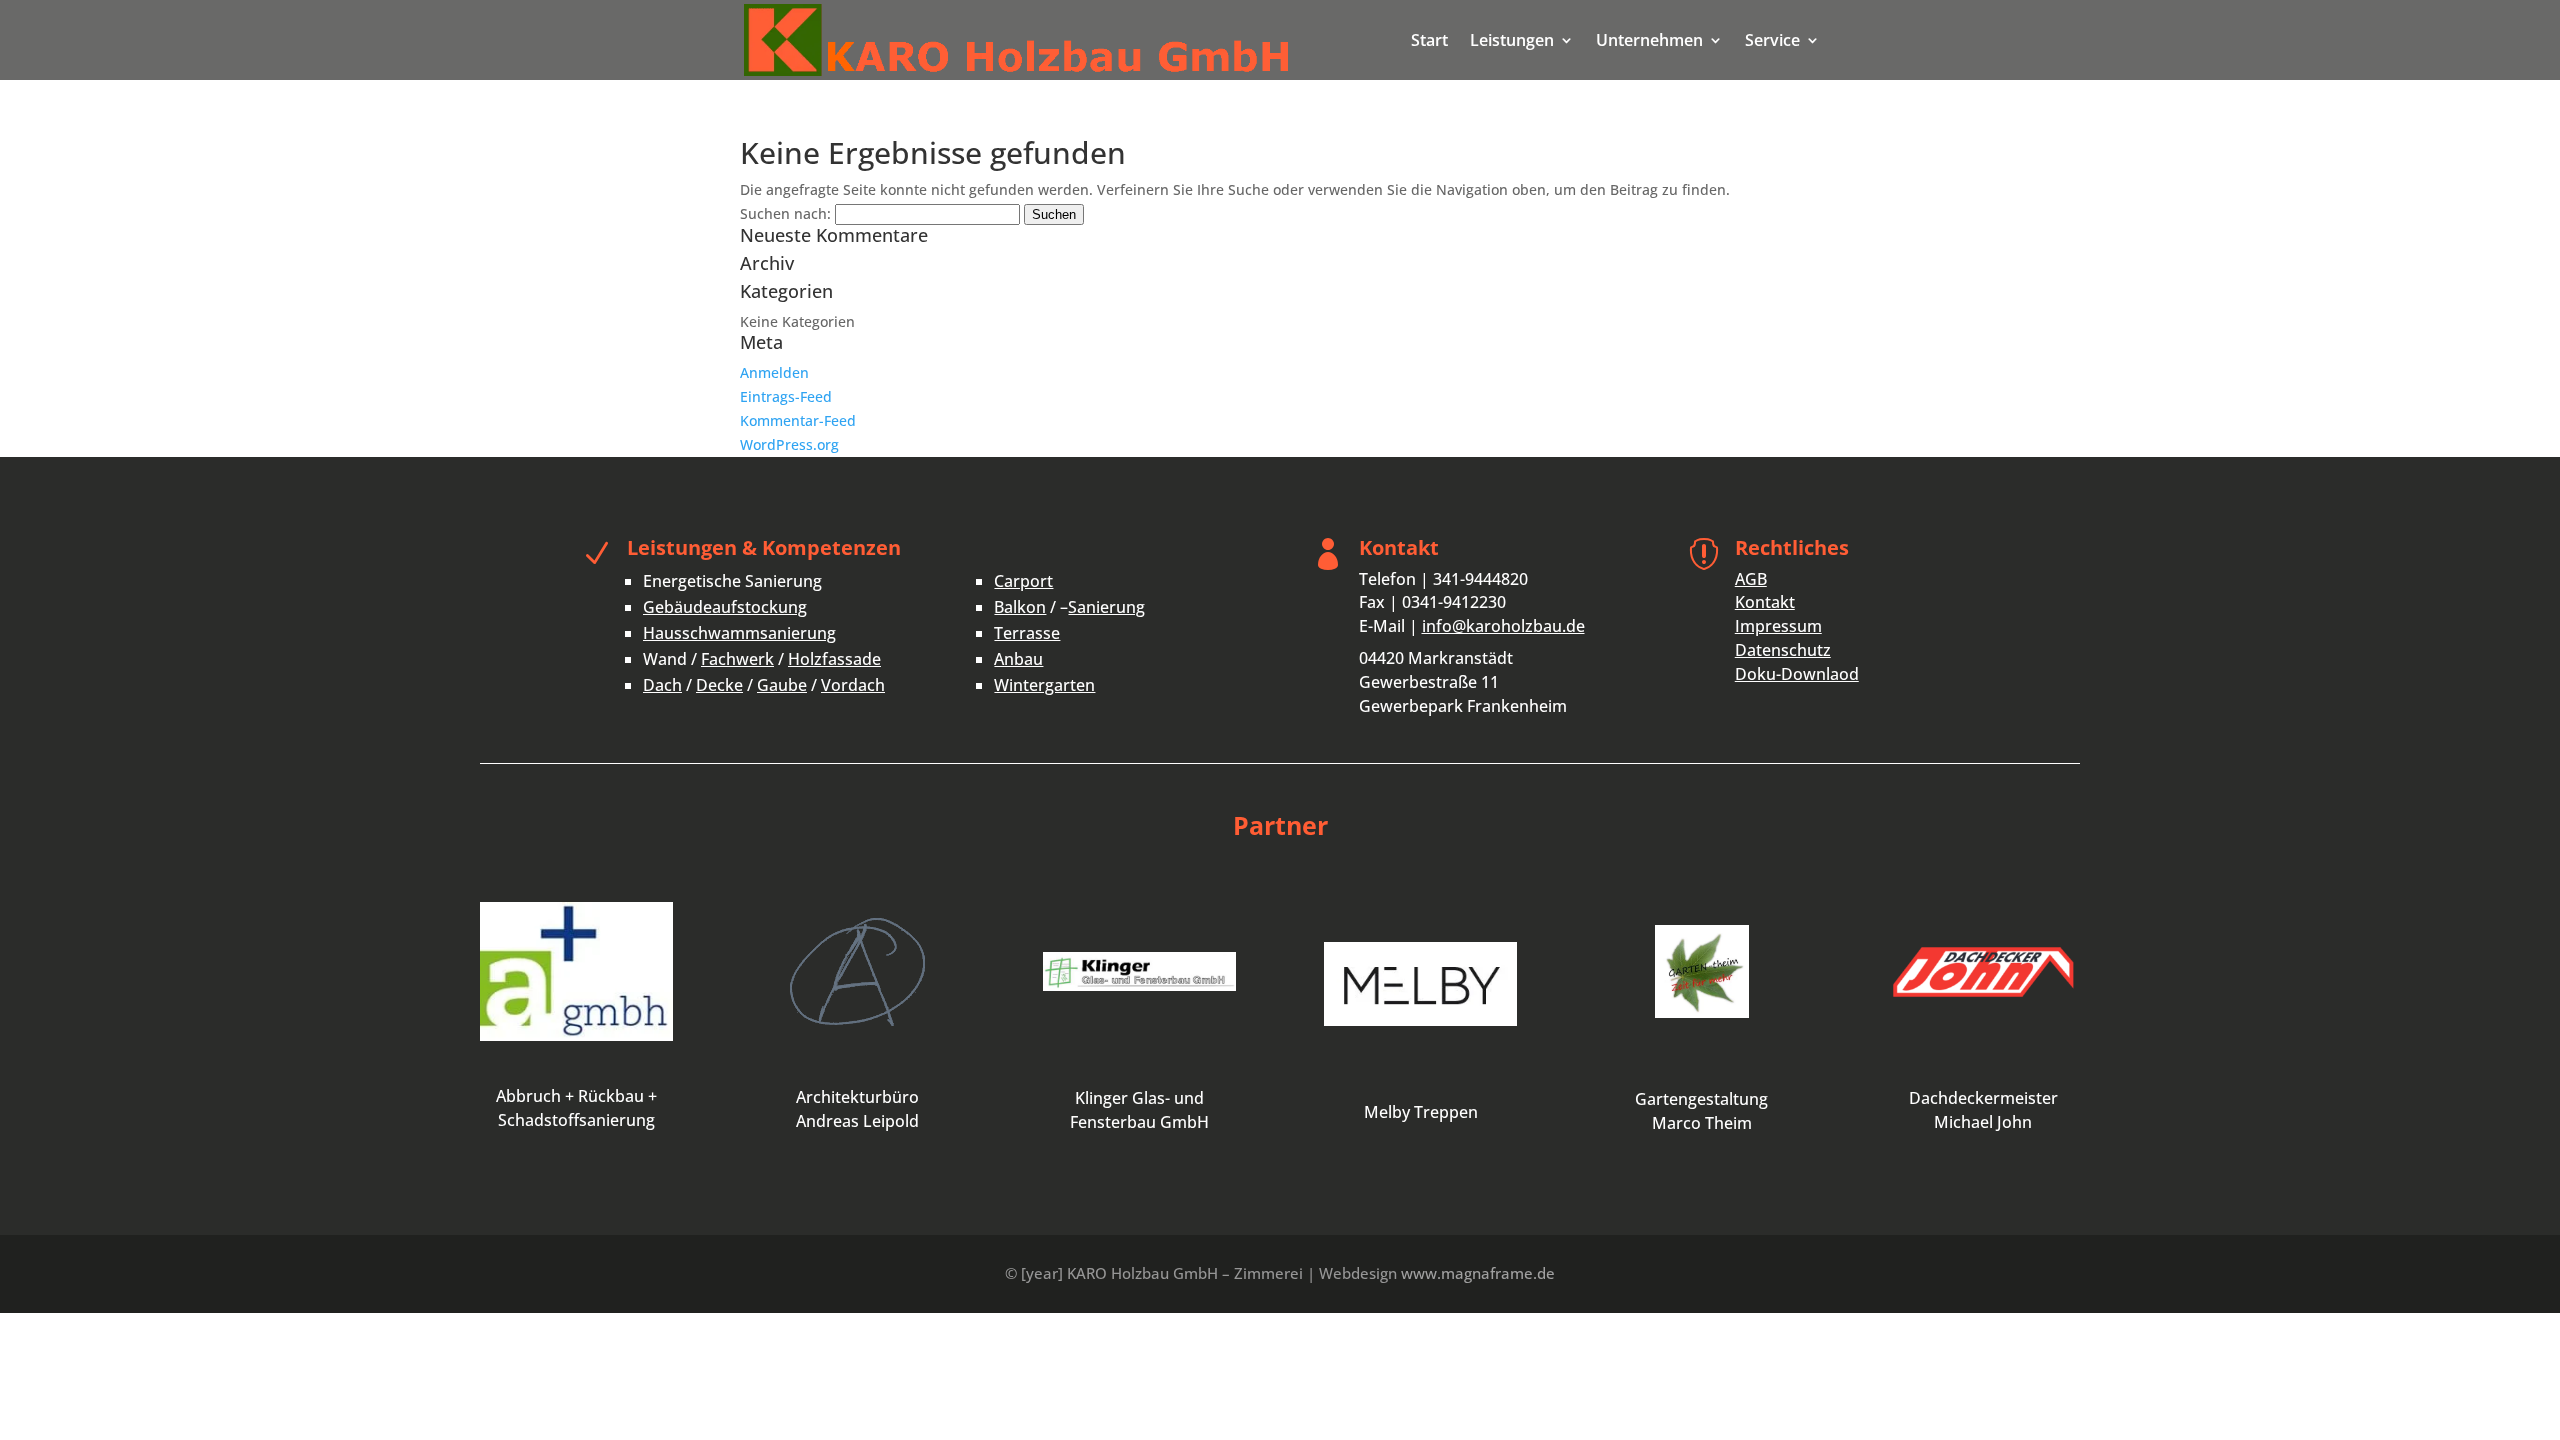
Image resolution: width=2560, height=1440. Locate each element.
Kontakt (1765, 602)
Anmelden (774, 372)
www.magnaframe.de (1478, 1273)
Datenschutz (1783, 650)
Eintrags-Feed (786, 396)
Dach (662, 685)
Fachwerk (737, 659)
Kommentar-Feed (798, 420)
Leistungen (1512, 42)
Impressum (1778, 626)
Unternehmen (1649, 42)
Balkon (1020, 607)
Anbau (1018, 659)
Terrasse (1027, 633)
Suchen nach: (785, 213)
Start (1429, 42)
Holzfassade (834, 659)
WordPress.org (789, 444)
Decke (719, 685)
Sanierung (1106, 607)
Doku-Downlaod (1797, 674)
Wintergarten (1044, 685)
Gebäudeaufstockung (725, 607)
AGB (1751, 579)
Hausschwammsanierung (739, 633)
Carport (1023, 581)
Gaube (782, 685)
